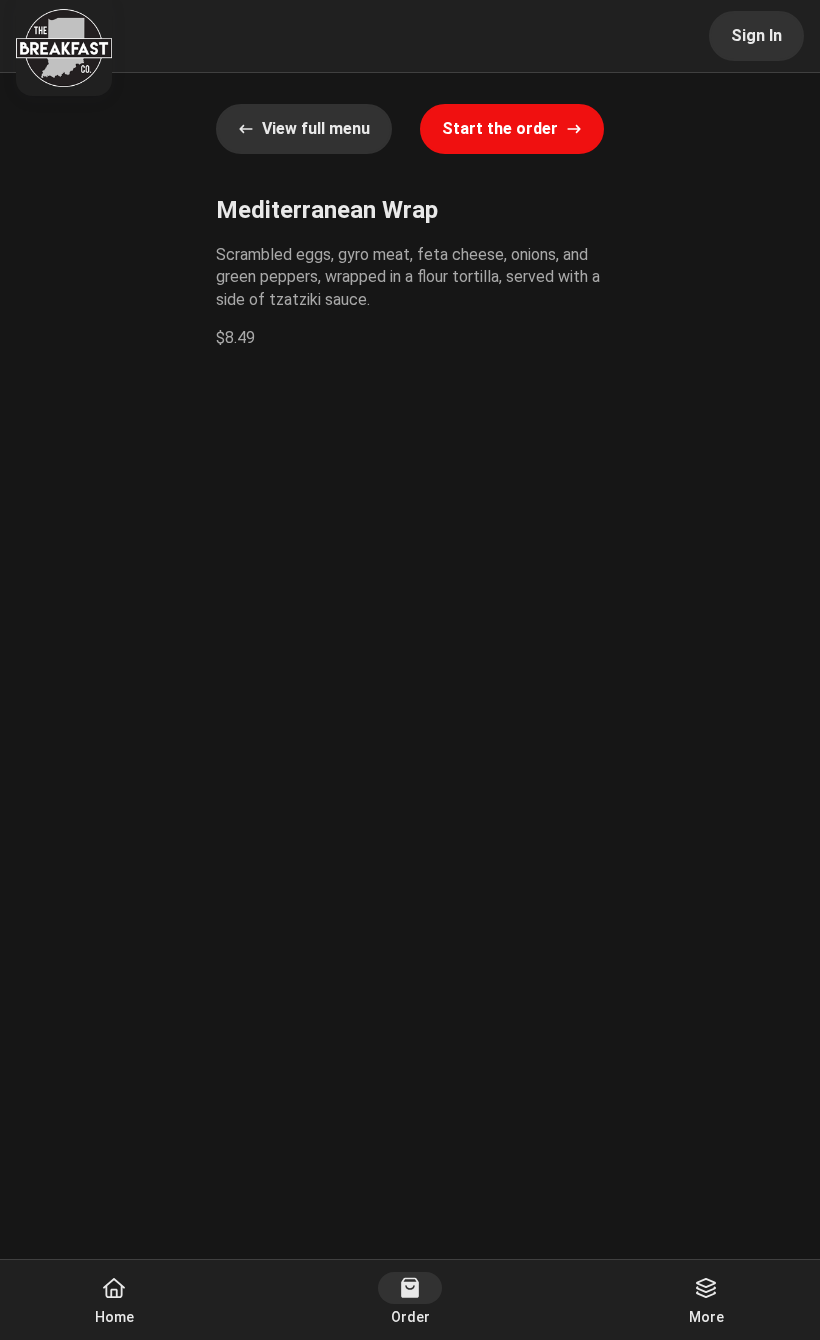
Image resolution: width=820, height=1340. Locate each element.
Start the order (500, 128)
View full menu (316, 128)
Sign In (756, 35)
